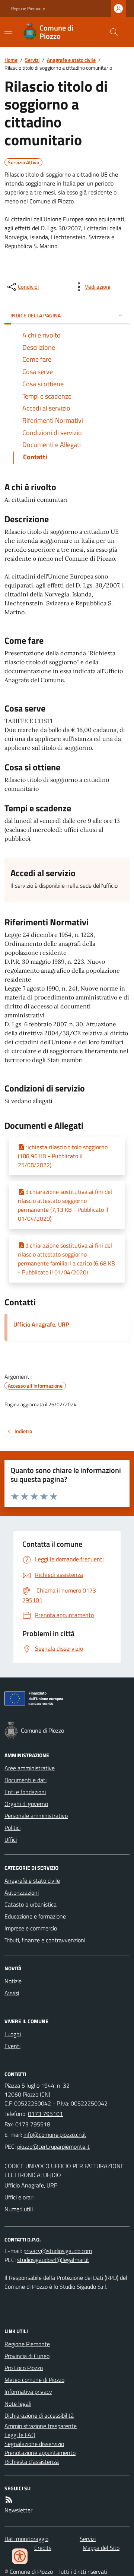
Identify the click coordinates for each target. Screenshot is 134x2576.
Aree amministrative (30, 1768)
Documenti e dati (25, 1780)
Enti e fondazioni (25, 1792)
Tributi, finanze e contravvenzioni (45, 1940)
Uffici (11, 1840)
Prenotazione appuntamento (40, 2453)
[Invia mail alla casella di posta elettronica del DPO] (58, 2251)
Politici (12, 1828)
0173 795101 (45, 2114)
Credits (43, 2548)
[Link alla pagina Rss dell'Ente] (9, 2500)
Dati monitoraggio (26, 2539)
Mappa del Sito (101, 2548)
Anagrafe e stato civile (71, 60)
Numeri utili (19, 2209)
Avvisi (12, 1993)
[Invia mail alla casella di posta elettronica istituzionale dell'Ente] (55, 2135)
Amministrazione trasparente (41, 2426)
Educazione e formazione (35, 1916)
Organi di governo (26, 1804)
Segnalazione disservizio (34, 2444)
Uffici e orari (19, 2197)
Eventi (12, 2046)
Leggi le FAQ (20, 2435)
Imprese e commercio (31, 1928)
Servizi (32, 60)
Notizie (13, 1981)
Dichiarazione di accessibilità (39, 2415)
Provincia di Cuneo (27, 2356)
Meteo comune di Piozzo (34, 2380)
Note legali (18, 2404)
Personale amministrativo (36, 1816)
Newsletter (18, 2510)
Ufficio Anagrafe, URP (41, 1324)
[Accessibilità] (20, 2556)
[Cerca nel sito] (111, 32)
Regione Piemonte (28, 9)
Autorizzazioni (22, 1892)
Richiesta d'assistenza (32, 2462)
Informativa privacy (28, 2392)
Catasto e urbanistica (31, 1904)
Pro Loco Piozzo (24, 2368)
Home (11, 60)
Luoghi (13, 2034)
